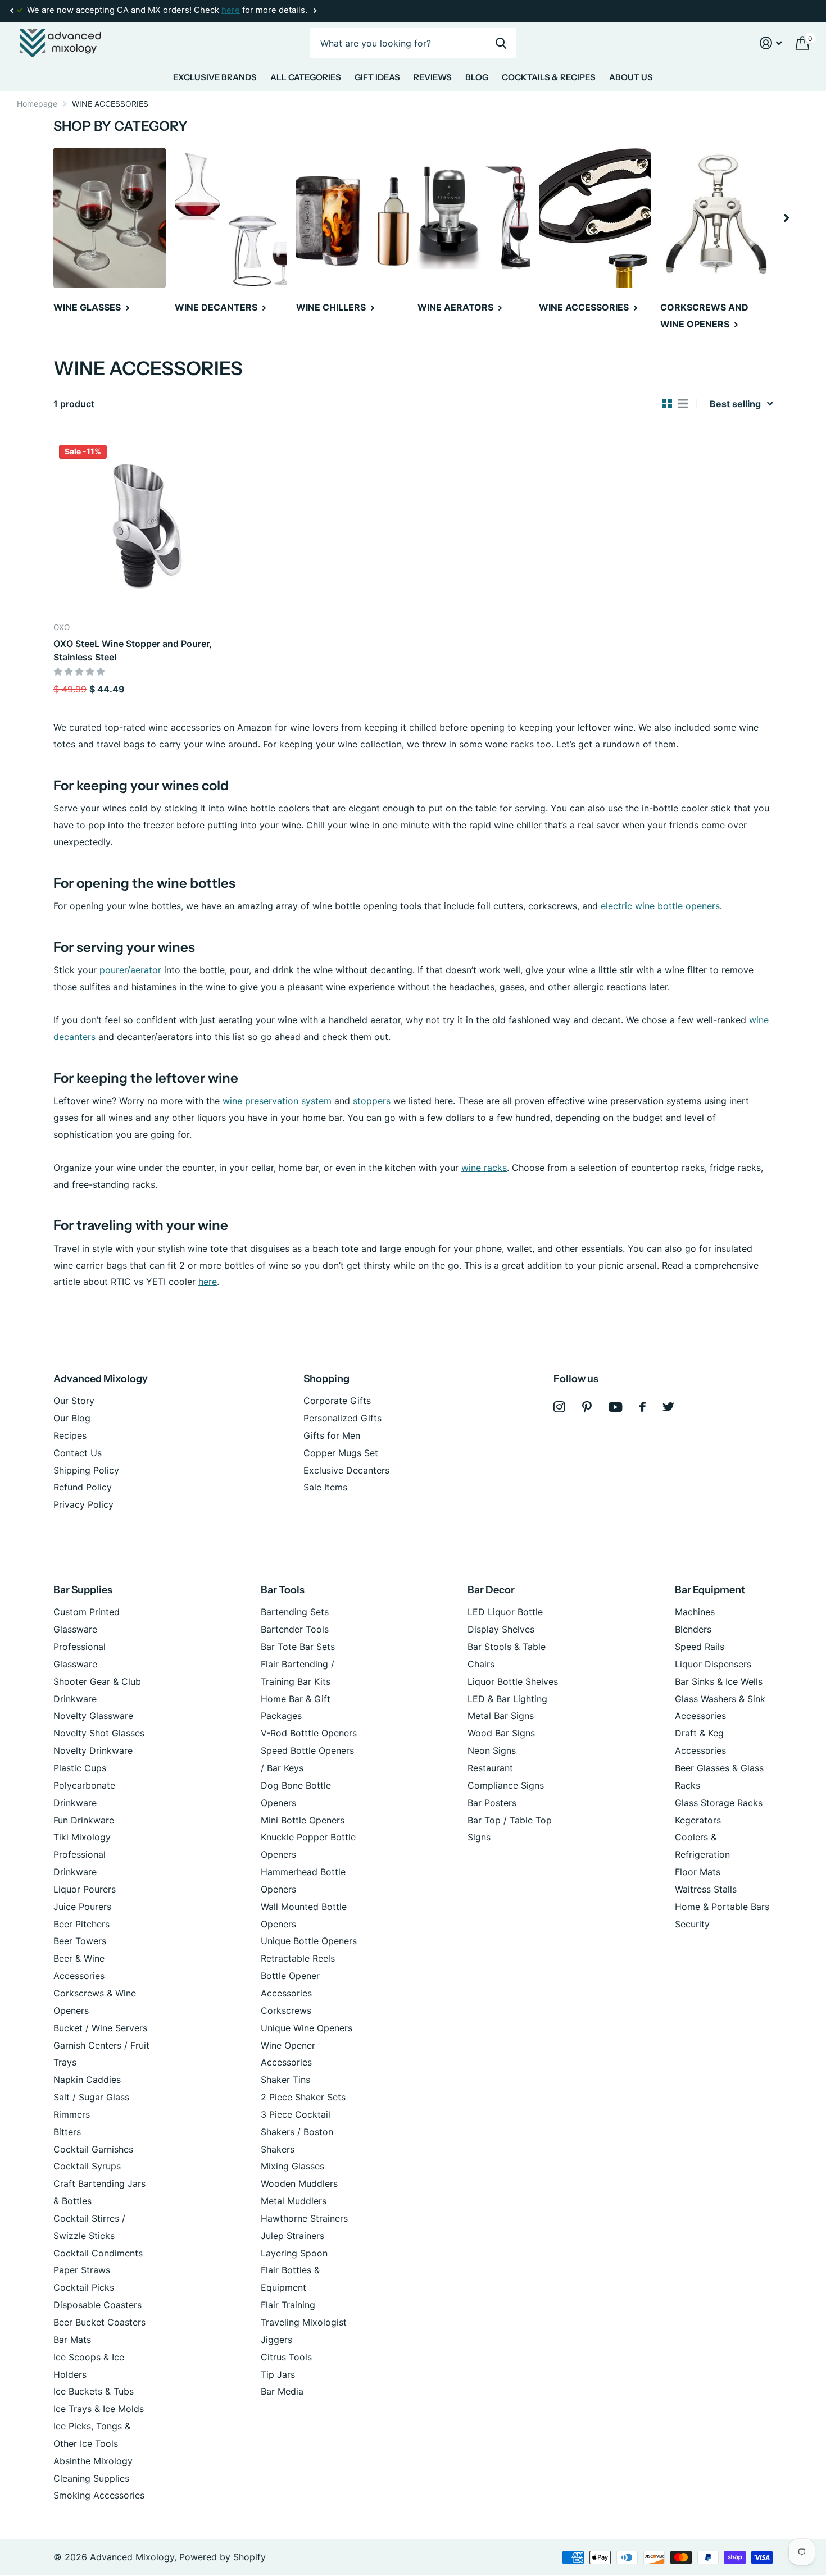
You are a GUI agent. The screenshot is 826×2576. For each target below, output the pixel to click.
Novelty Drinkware (93, 1750)
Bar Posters (492, 1803)
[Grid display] (667, 404)
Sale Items (325, 1487)
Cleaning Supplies (91, 2478)
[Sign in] (771, 43)
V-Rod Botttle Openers (309, 1733)
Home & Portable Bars (722, 1907)
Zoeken (501, 43)
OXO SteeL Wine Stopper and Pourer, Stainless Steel (133, 650)
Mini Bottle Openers (303, 1820)
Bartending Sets (295, 1612)
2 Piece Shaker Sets (303, 2097)
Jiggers (276, 2340)
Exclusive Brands (215, 77)
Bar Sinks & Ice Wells (719, 1681)
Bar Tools (283, 1590)
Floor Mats (698, 1872)
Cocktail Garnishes (93, 2149)
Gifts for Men (332, 1435)
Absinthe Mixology (93, 2461)
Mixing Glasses (292, 2166)
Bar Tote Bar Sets (298, 1647)
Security (692, 1924)
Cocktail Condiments (98, 2253)
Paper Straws (82, 2270)
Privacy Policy (83, 1504)
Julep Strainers (292, 2236)
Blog (477, 77)
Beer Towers (80, 1941)
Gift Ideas (377, 77)
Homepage (37, 104)
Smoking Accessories (99, 2495)
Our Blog (72, 1418)
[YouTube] (616, 1407)
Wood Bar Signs (501, 1733)
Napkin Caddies (87, 2080)
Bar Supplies (83, 1590)
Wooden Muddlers (299, 2183)
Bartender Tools (295, 1629)
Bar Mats (72, 2340)
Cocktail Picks (84, 2287)
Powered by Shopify (223, 2557)
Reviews (433, 77)
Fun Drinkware (84, 1820)
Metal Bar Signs (501, 1716)
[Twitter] (668, 1407)
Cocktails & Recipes (549, 77)
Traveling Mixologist (304, 2322)
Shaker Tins (285, 2080)
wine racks (484, 1168)
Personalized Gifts (342, 1418)
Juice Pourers (82, 1907)
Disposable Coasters (97, 2305)
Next (315, 11)
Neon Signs (492, 1750)
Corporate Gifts (337, 1401)
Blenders (693, 1629)
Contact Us (78, 1453)
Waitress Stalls (706, 1889)
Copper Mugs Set (341, 1453)
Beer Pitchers (81, 1924)
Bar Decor (491, 1590)
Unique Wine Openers (307, 2028)
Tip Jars (278, 2374)
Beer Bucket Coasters (99, 2322)
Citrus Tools (286, 2357)
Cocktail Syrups (87, 2166)
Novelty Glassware (93, 1716)
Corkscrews (286, 2010)
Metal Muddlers (294, 2201)
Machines (695, 1612)
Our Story (74, 1401)
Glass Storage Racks (719, 1803)
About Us (631, 77)
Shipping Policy (86, 1470)
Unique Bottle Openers (309, 1941)
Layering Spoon (294, 2253)
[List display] (683, 404)
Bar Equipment (710, 1590)
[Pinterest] (587, 1407)
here (231, 10)
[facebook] (643, 1407)
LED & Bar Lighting (507, 1699)
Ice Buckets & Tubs (94, 2391)
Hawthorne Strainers (304, 2218)
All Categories (306, 77)
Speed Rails (700, 1647)
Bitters (67, 2132)
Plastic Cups (80, 1768)
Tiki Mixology (82, 1837)
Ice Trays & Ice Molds (99, 2409)
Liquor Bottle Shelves (513, 1681)
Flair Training (288, 2305)
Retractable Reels (298, 1958)
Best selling (735, 404)
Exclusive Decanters (346, 1470)
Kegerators (698, 1820)
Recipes (70, 1435)
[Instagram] (559, 1407)
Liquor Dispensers (713, 1664)
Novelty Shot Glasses (99, 1733)
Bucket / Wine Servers (100, 2028)
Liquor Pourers (85, 1889)
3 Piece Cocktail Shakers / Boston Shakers (297, 2132)
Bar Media (282, 2391)
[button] (11, 11)
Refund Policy (83, 1487)
